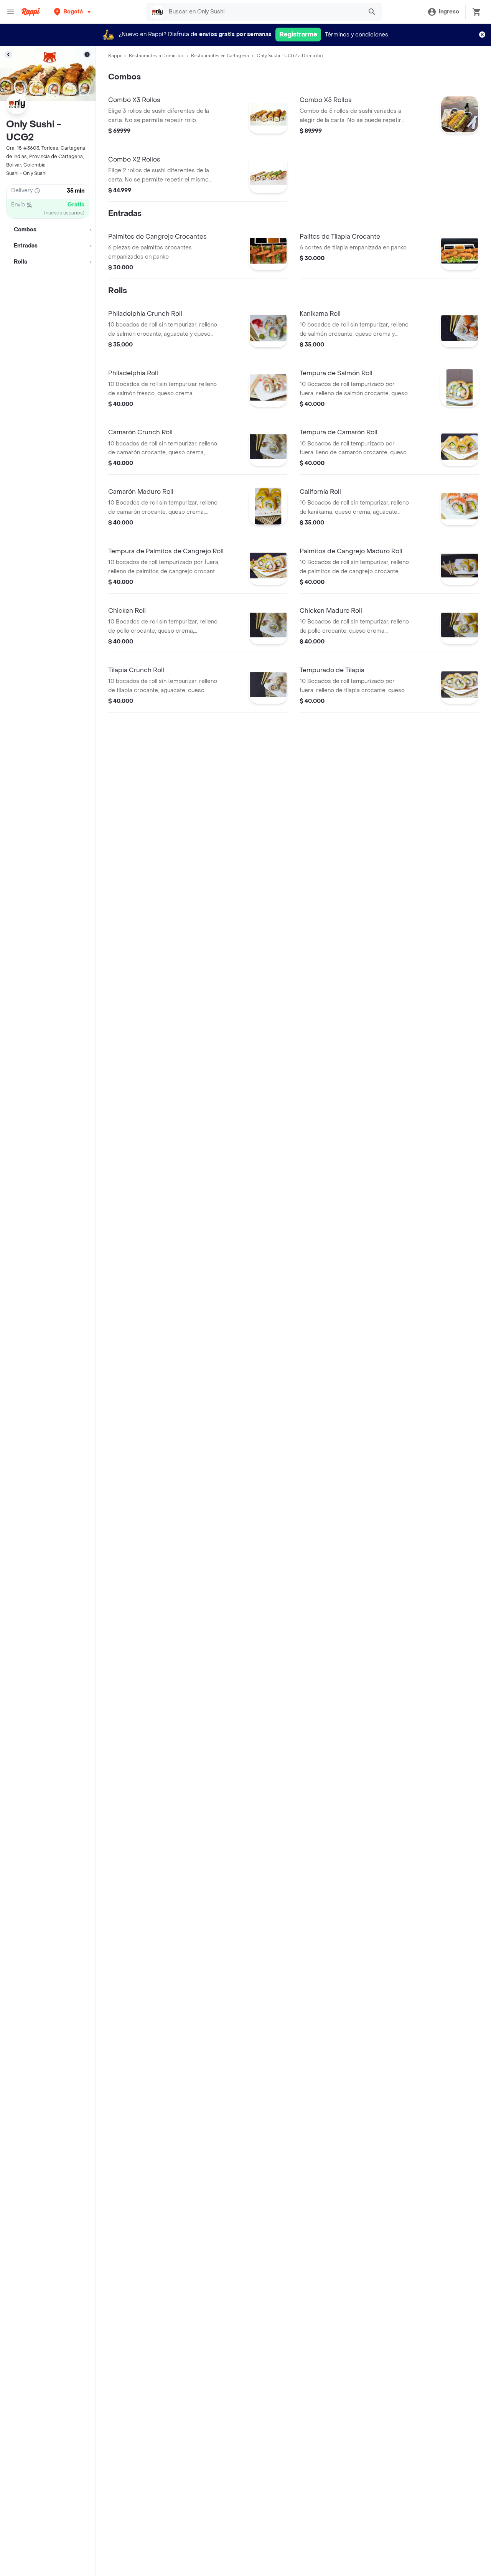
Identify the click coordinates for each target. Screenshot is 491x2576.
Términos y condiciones (357, 35)
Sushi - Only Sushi (26, 173)
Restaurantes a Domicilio (156, 56)
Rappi (115, 56)
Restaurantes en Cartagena (220, 56)
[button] (73, 12)
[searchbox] (264, 12)
